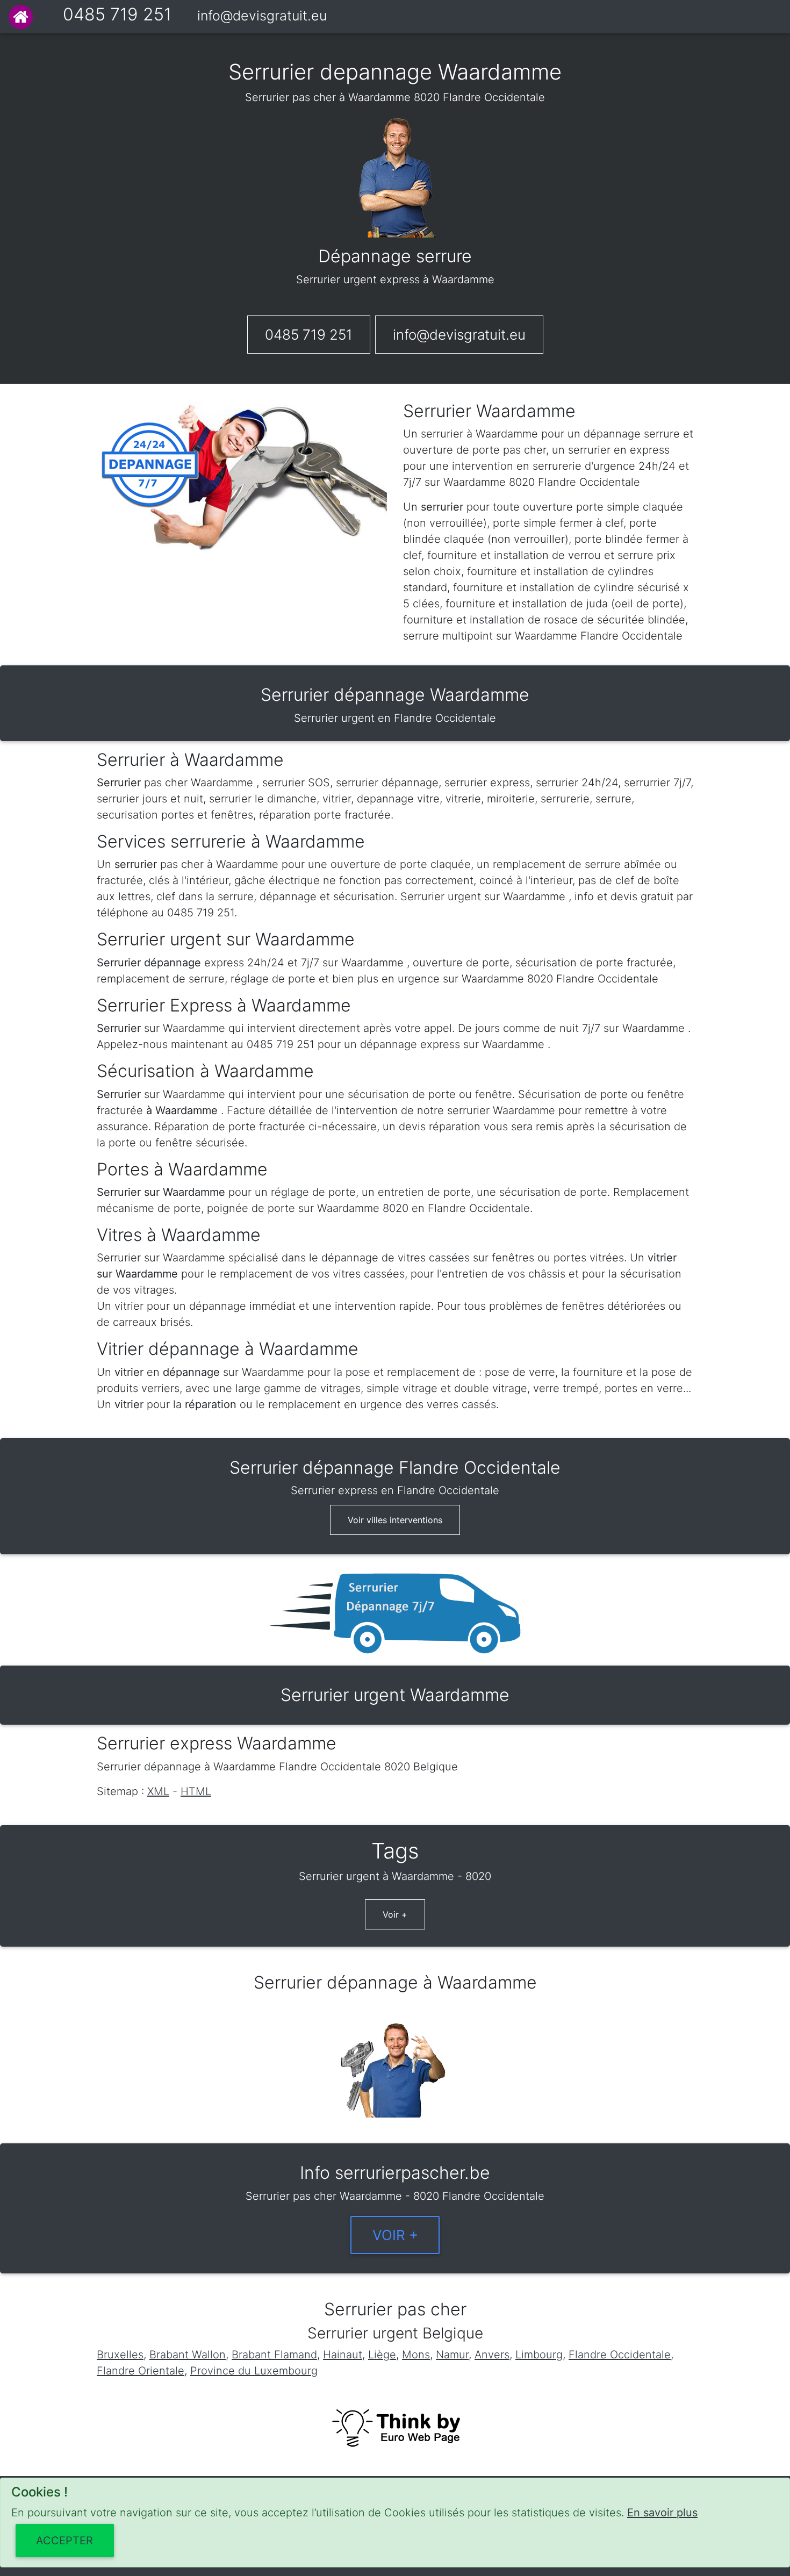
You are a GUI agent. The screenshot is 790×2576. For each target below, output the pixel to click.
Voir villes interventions (395, 1520)
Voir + (395, 1914)
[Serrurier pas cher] (21, 17)
